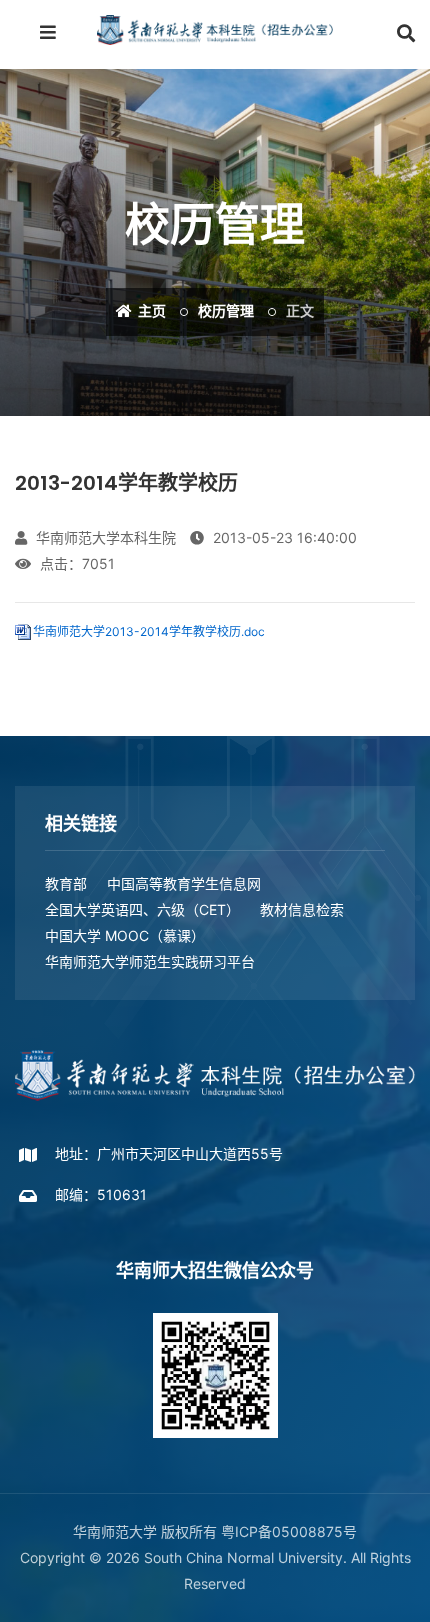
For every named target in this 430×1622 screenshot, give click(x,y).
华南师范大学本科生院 (104, 537)
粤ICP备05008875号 (289, 1531)
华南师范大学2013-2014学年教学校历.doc (149, 631)
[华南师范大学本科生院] (215, 30)
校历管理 (226, 311)
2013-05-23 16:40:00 (283, 537)
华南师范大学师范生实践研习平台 (150, 961)
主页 (150, 311)
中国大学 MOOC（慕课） (125, 935)
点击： (75, 563)
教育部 (66, 883)
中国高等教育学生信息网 (184, 883)
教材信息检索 (302, 909)
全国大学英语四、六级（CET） (142, 909)
